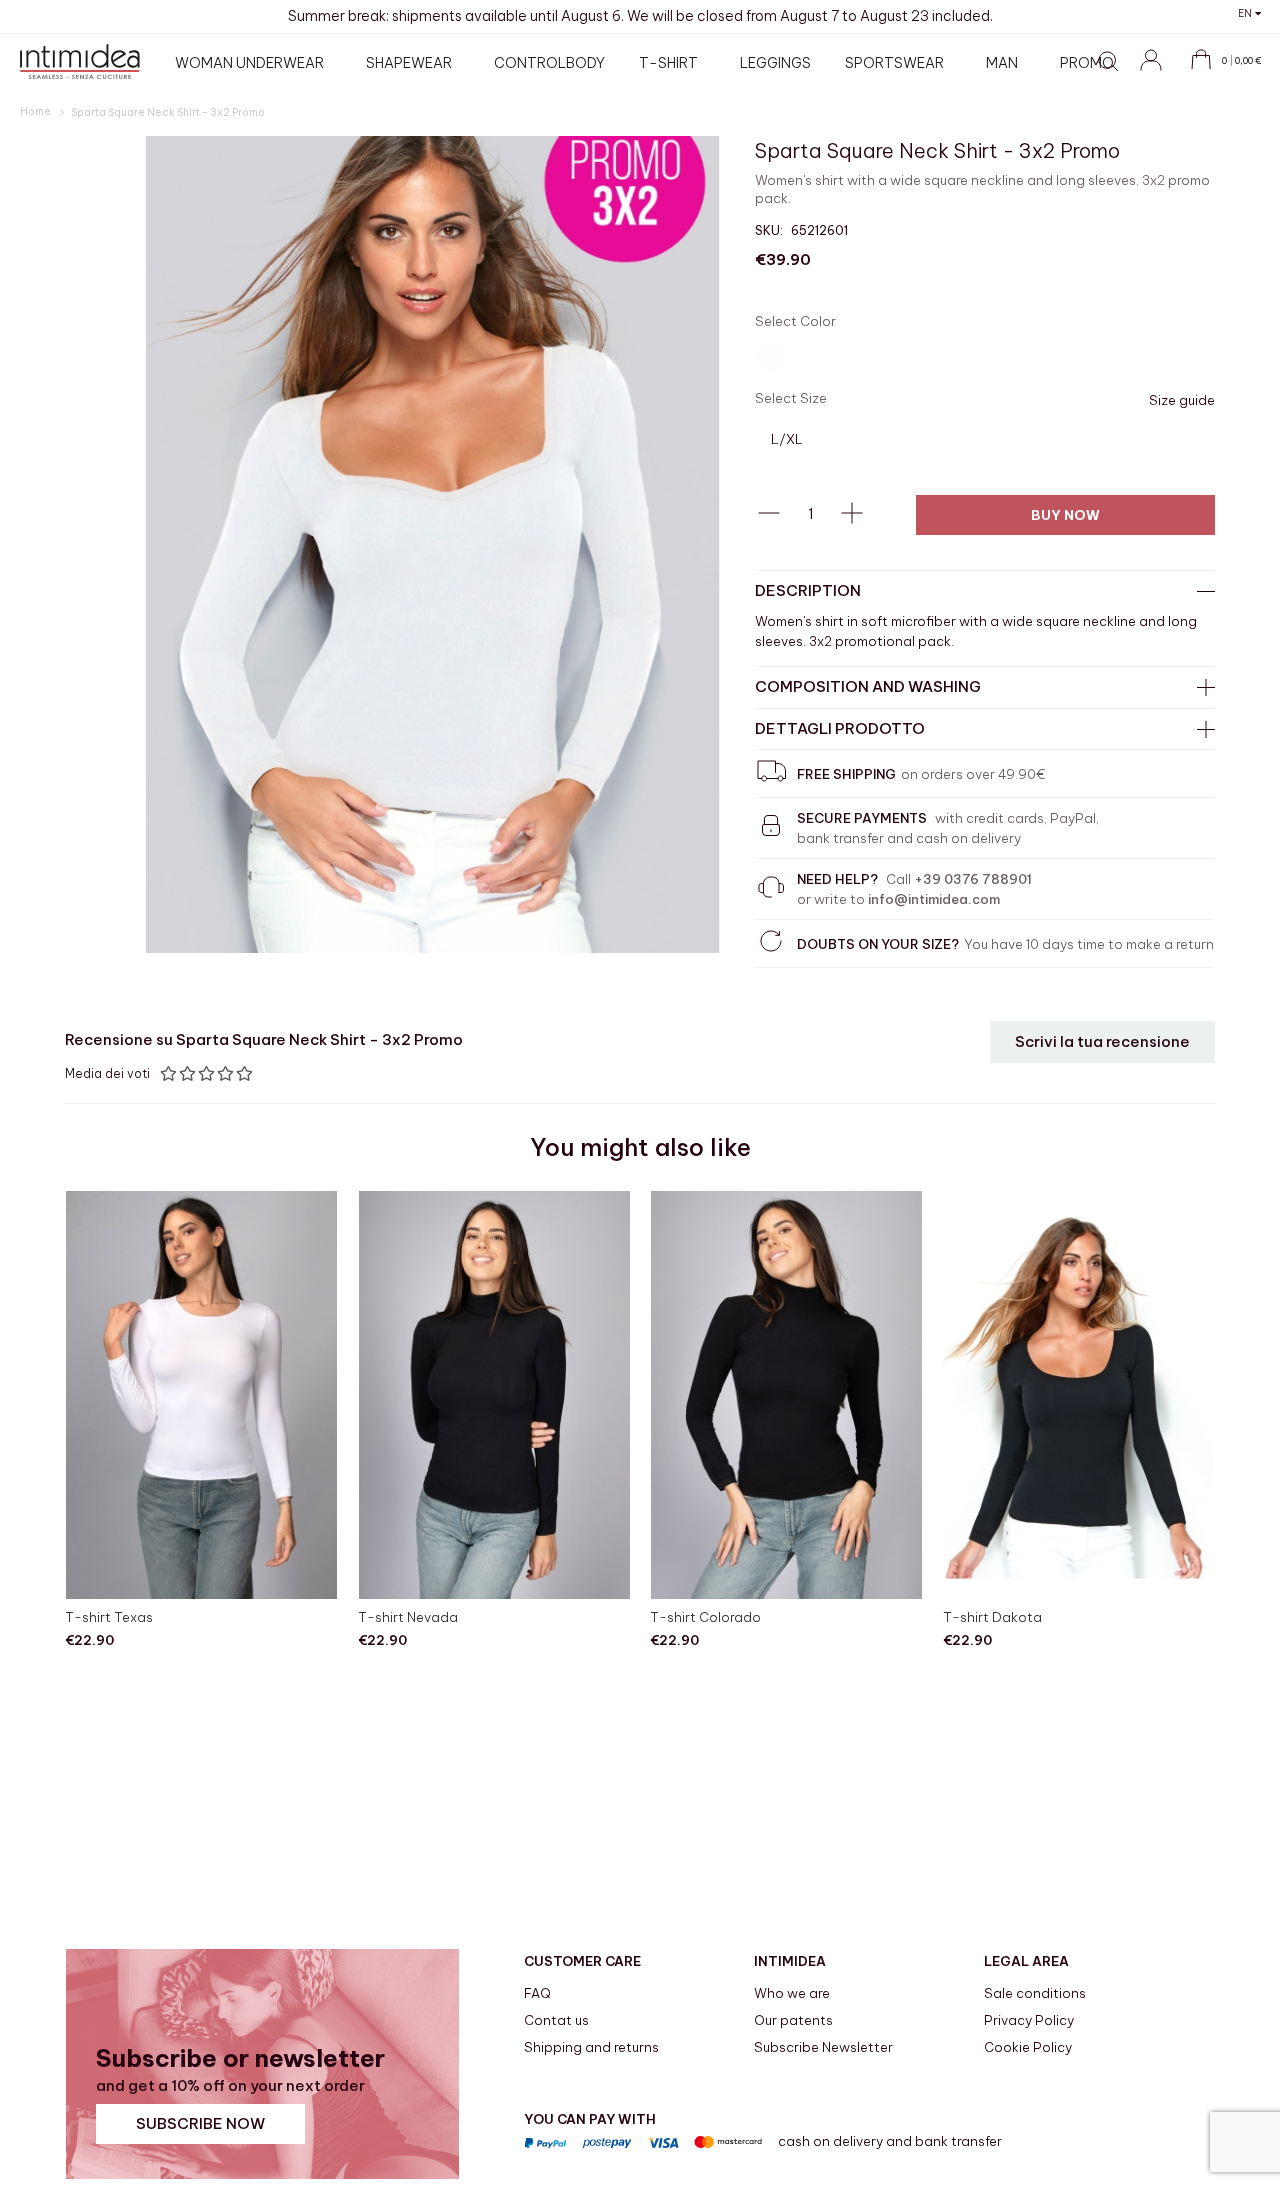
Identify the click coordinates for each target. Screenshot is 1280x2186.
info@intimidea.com (934, 899)
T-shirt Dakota (992, 1617)
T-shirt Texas (109, 1617)
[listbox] (985, 359)
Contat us (556, 2020)
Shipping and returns (591, 2047)
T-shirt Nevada (408, 1617)
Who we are (792, 1993)
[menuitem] (253, 63)
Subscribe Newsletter (823, 2047)
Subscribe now (200, 2123)
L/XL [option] (787, 439)
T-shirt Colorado (705, 1617)
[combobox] (985, 108)
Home (36, 111)
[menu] (648, 63)
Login (1160, 71)
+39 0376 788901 (973, 879)
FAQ (537, 1993)
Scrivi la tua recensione (1102, 1041)
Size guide (1182, 400)
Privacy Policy (1029, 2020)
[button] (1249, 13)
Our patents (793, 2020)
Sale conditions (1035, 1993)
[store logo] (80, 61)
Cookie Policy (1028, 2047)
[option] (771, 357)
